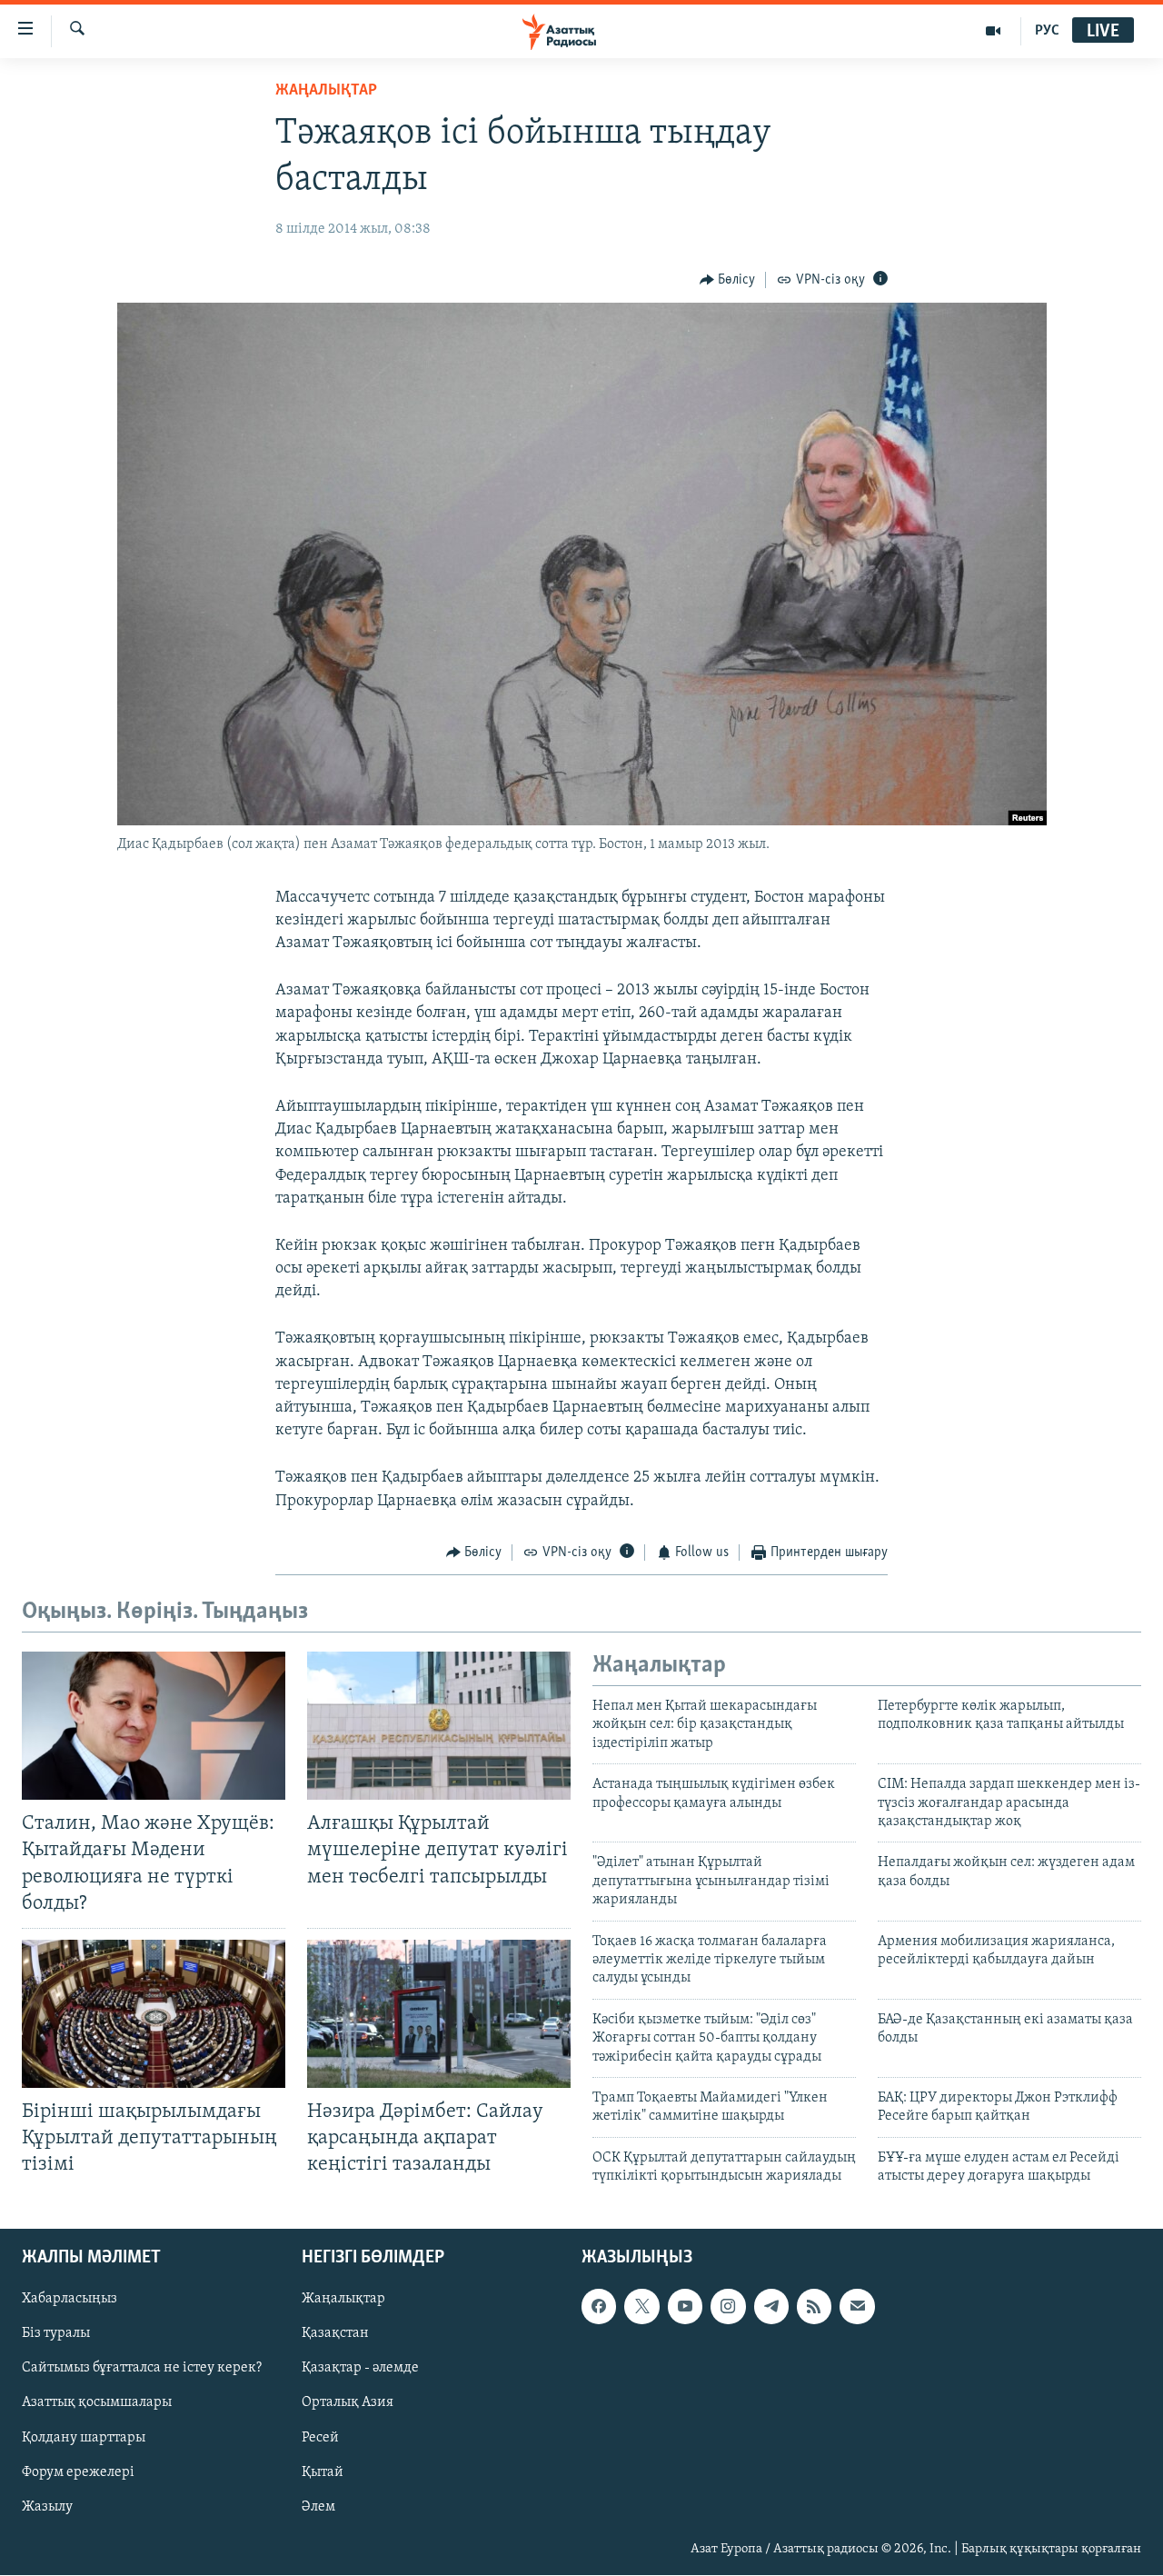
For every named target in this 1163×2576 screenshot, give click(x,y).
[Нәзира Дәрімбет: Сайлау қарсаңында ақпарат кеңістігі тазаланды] (439, 2014)
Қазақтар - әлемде (360, 2369)
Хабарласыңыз (70, 2300)
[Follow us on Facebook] (599, 2307)
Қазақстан (335, 2334)
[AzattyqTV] (994, 31)
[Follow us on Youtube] (685, 2307)
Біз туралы (56, 2334)
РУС (1047, 31)
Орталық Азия (348, 2403)
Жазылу (47, 2507)
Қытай (323, 2472)
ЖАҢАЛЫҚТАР (326, 91)
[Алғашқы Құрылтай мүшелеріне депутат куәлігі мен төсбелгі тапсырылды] (439, 1726)
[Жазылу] (857, 2307)
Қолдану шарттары (84, 2438)
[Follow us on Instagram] (728, 2307)
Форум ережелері (78, 2472)
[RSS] (814, 2307)
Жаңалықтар (343, 2300)
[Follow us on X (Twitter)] (641, 2307)
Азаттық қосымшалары (97, 2403)
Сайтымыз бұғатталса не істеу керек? (142, 2369)
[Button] (728, 280)
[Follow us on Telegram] (771, 2307)
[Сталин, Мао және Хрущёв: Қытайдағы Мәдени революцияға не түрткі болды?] (154, 1726)
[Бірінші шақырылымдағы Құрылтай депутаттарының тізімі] (154, 2014)
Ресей (320, 2438)
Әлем (318, 2507)
